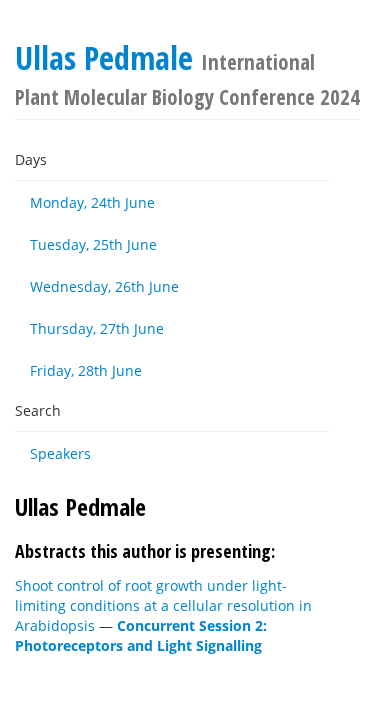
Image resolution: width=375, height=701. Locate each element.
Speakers (60, 453)
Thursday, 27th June (97, 328)
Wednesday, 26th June (104, 286)
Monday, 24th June (92, 202)
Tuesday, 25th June (93, 244)
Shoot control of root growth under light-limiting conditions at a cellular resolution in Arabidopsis (163, 605)
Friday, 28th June (86, 370)
